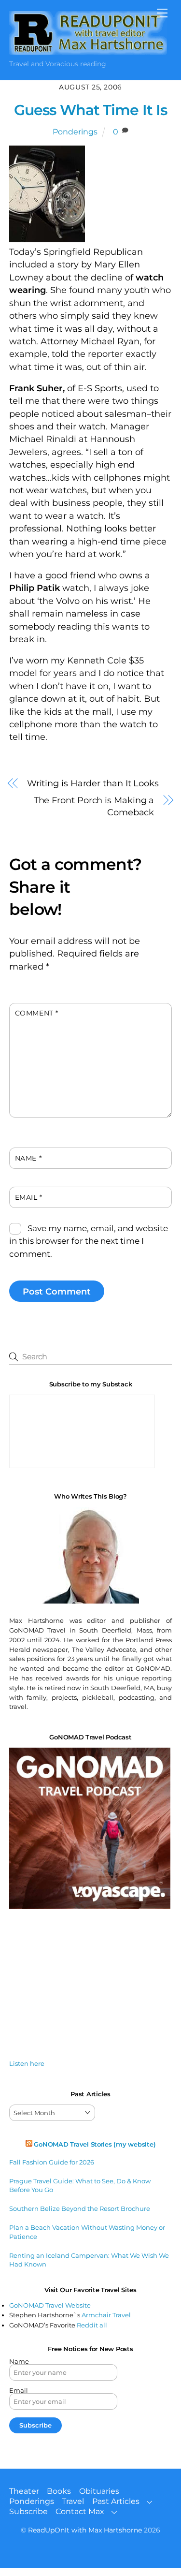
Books (59, 2491)
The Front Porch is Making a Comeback (94, 806)
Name (28, 1158)
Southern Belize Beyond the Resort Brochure (80, 2208)
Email (29, 1197)
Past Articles (116, 2501)
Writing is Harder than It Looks (93, 783)
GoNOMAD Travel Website (50, 2305)
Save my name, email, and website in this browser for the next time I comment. (89, 1241)
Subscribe (28, 2511)
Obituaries (99, 2491)
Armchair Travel (106, 2315)
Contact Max (80, 2511)
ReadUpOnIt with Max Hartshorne (85, 2530)
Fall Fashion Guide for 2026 (52, 2162)
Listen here (27, 2063)
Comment (37, 1013)
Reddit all (92, 2325)
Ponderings (75, 132)
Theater (24, 2491)
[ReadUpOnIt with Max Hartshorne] (88, 51)
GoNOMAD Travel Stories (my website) (95, 2144)
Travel (73, 2501)
